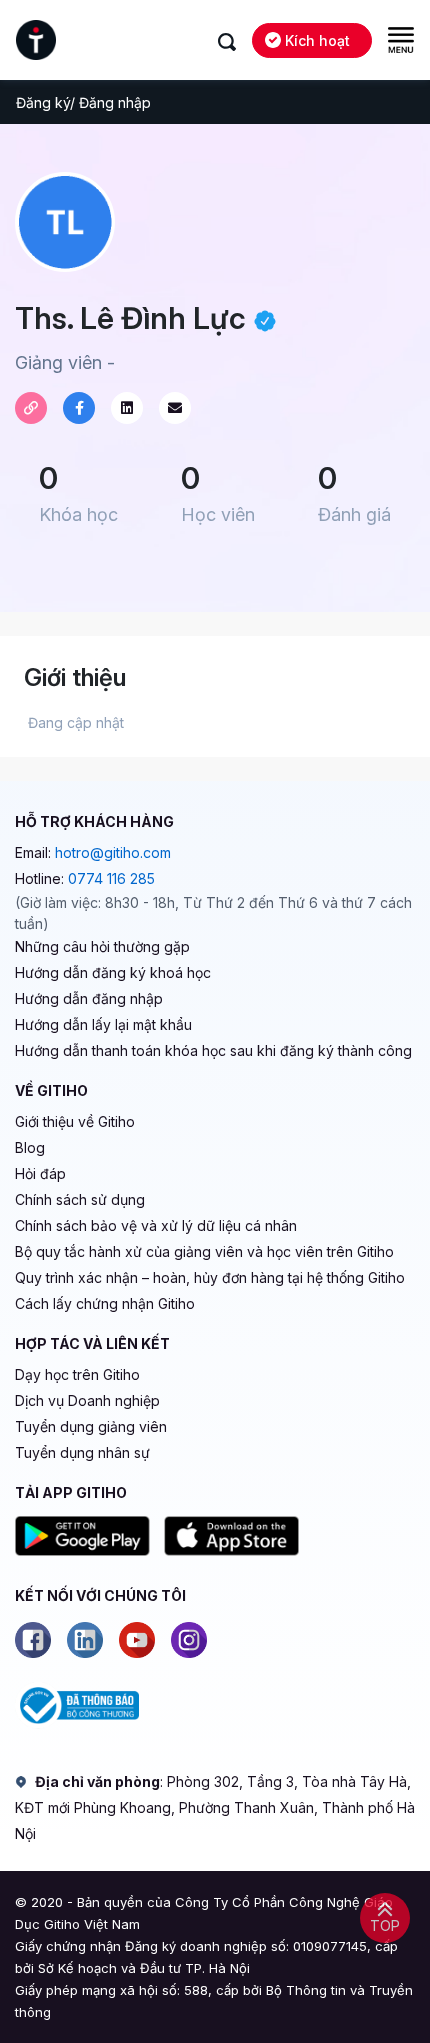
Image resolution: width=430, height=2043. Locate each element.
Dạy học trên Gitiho (77, 1374)
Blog (30, 1147)
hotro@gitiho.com (113, 852)
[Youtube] (137, 1640)
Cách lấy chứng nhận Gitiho (105, 1303)
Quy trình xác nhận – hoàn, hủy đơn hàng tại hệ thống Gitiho (210, 1277)
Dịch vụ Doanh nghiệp (87, 1400)
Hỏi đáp (40, 1173)
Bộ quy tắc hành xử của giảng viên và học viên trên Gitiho (204, 1251)
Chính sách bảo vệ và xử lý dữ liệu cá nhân (156, 1225)
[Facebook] (33, 1640)
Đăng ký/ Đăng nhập (83, 102)
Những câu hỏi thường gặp (102, 946)
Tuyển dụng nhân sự (82, 1452)
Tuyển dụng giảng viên (91, 1426)
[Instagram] (189, 1640)
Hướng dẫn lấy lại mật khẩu (103, 1024)
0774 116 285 (111, 878)
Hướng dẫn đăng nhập (89, 998)
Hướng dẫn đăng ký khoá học (113, 972)
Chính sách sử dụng (80, 1199)
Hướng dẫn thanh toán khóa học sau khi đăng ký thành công (213, 1050)
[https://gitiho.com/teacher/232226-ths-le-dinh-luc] (31, 408)
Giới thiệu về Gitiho (75, 1121)
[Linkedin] (85, 1640)
